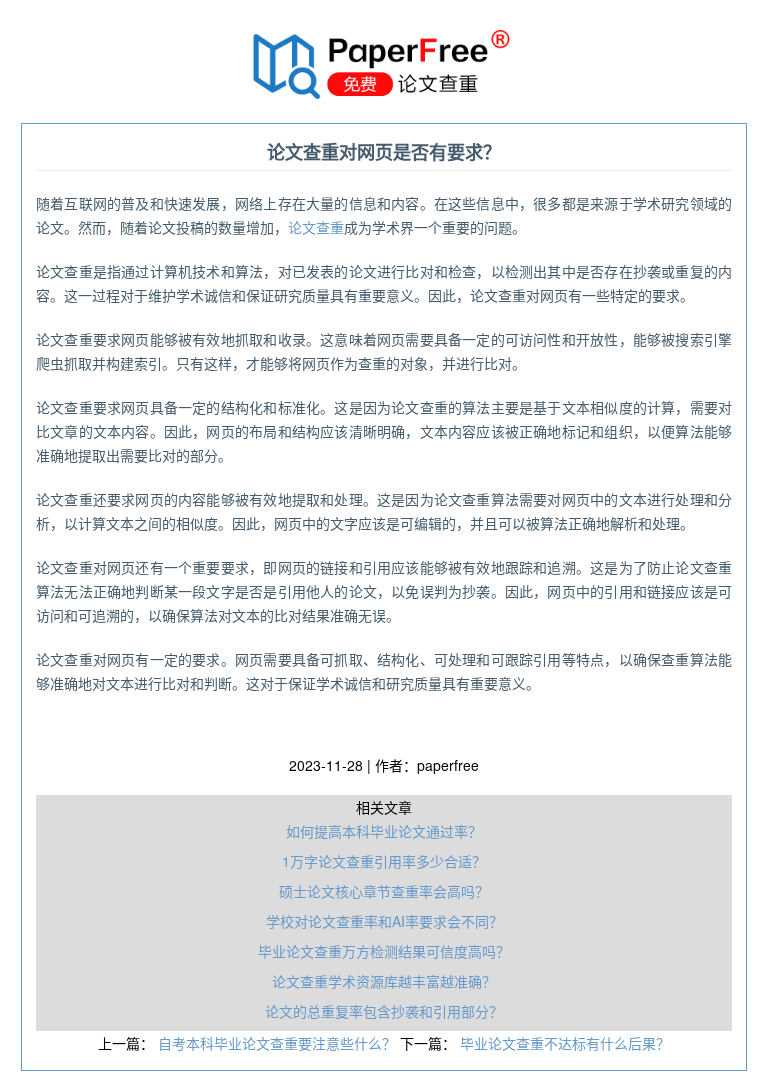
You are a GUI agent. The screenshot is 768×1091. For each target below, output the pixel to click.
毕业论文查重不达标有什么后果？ (565, 1043)
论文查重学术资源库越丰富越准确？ (384, 981)
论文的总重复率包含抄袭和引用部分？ (384, 1011)
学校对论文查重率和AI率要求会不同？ (384, 921)
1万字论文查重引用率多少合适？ (384, 861)
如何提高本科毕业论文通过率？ (384, 831)
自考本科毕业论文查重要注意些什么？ (279, 1043)
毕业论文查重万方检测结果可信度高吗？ (384, 951)
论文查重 (316, 227)
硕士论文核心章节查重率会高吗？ (384, 891)
